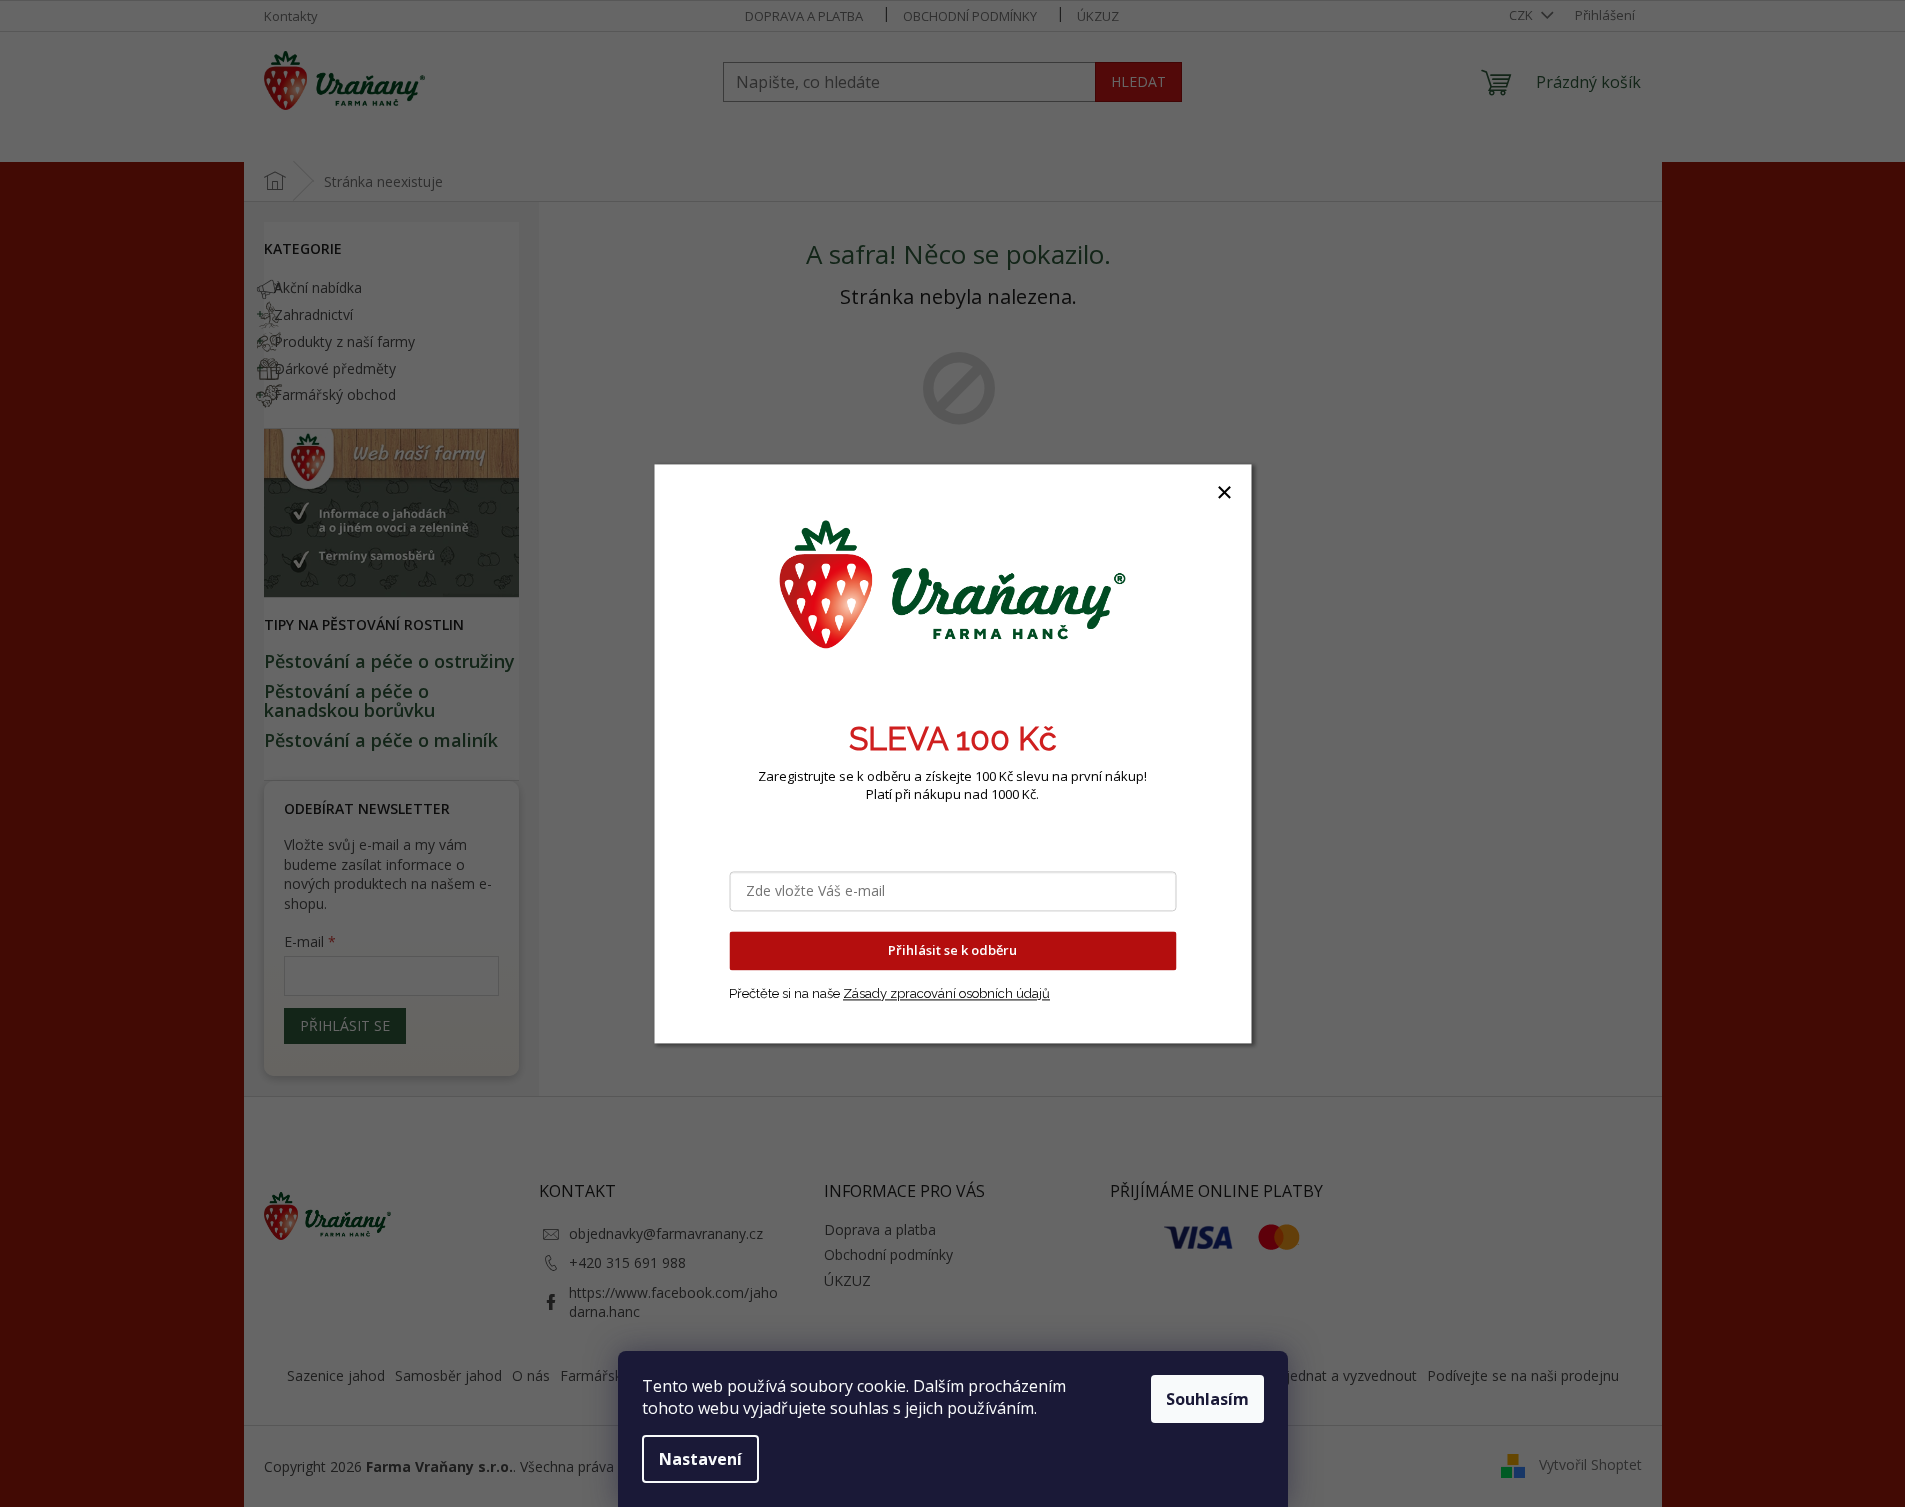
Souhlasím (1207, 1399)
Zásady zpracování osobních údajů (946, 993)
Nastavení (700, 1459)
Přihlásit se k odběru (952, 950)
